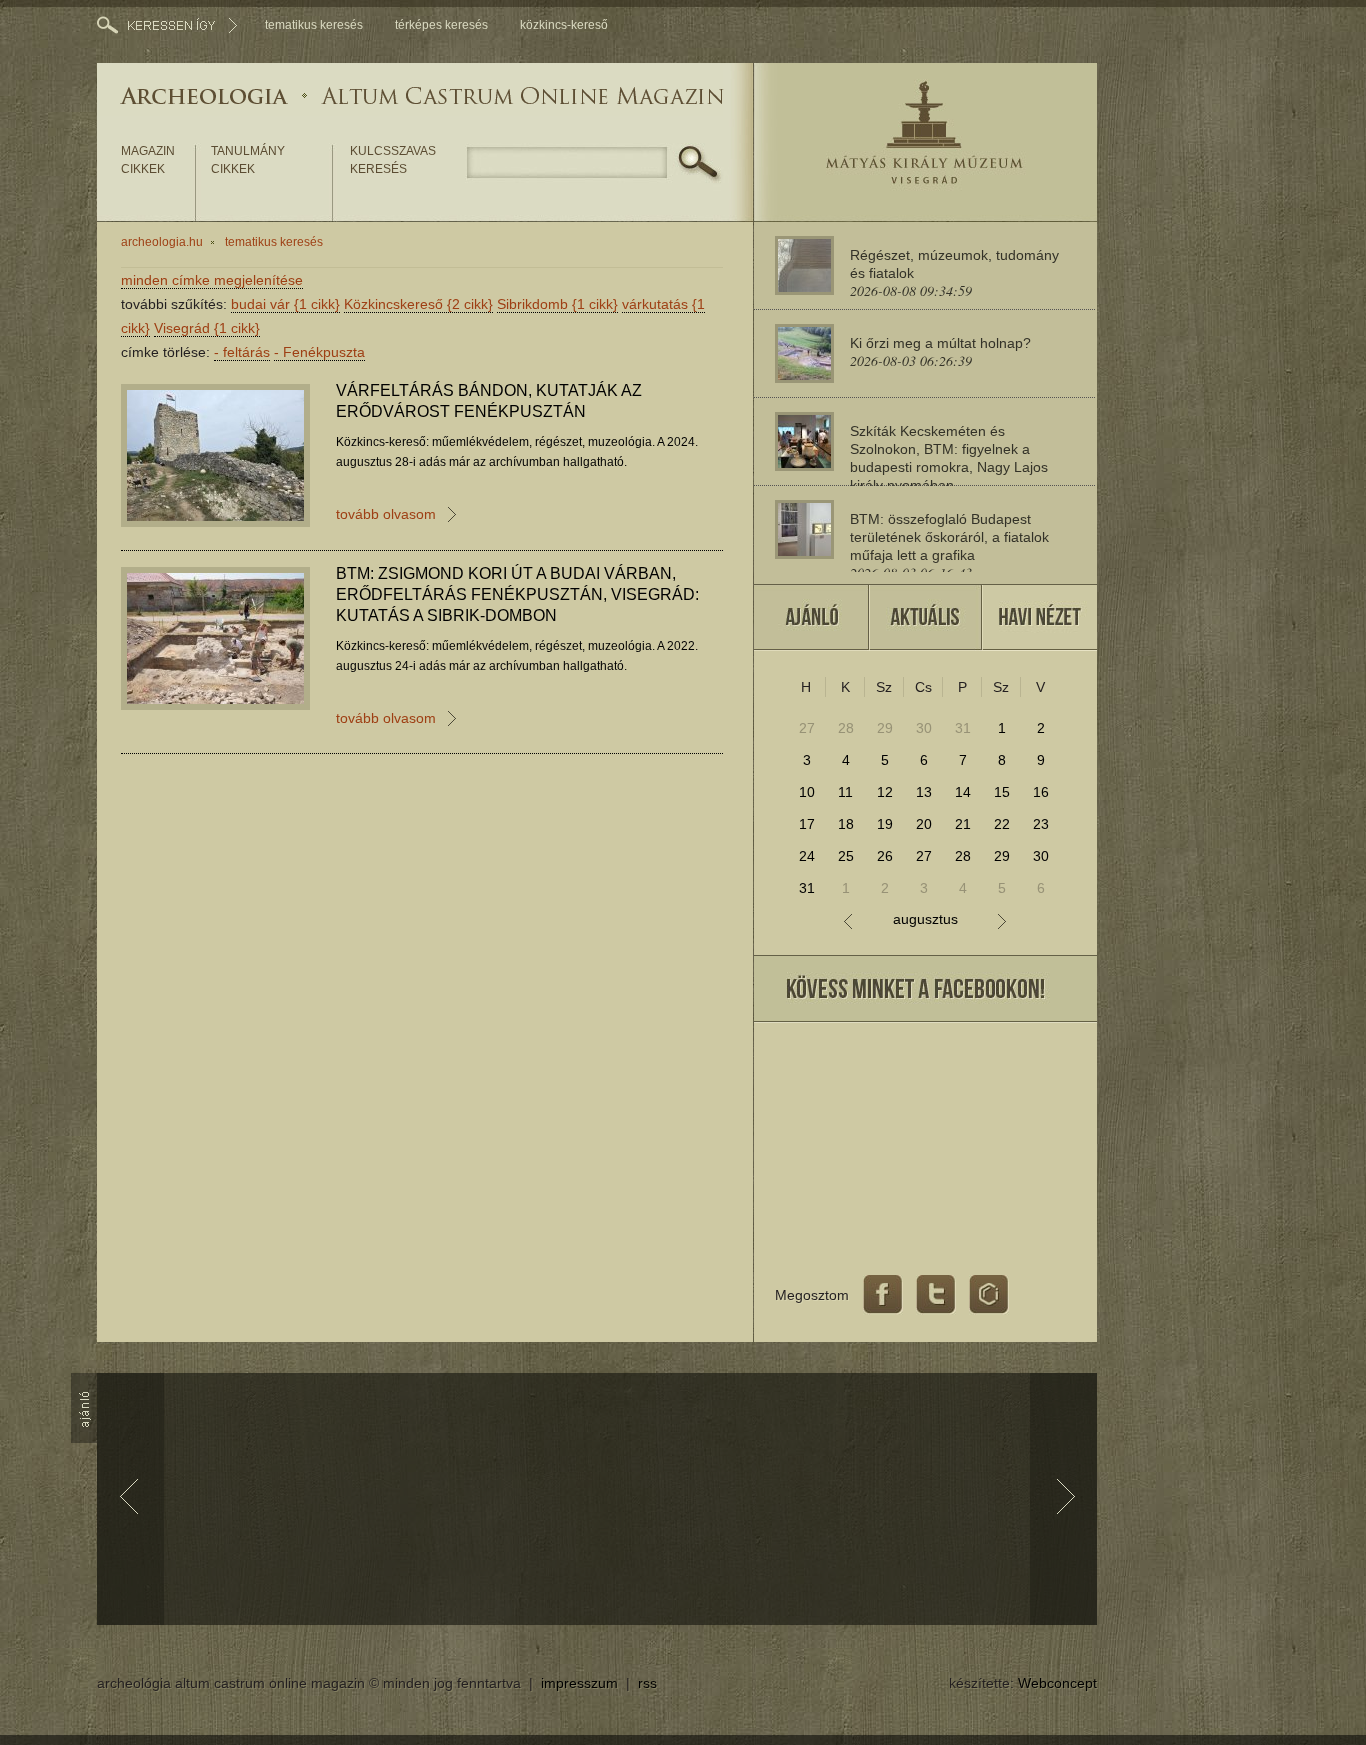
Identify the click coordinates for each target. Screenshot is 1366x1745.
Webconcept (1057, 1683)
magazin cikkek (148, 160)
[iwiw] (989, 1295)
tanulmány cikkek (248, 160)
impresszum (579, 1683)
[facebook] (883, 1295)
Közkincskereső (418, 304)
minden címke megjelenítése (212, 280)
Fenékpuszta (319, 352)
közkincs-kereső (564, 25)
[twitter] (936, 1295)
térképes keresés (441, 25)
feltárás (242, 352)
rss (647, 1683)
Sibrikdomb (557, 304)
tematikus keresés (314, 25)
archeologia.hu (162, 242)
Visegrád (207, 328)
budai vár (285, 304)
